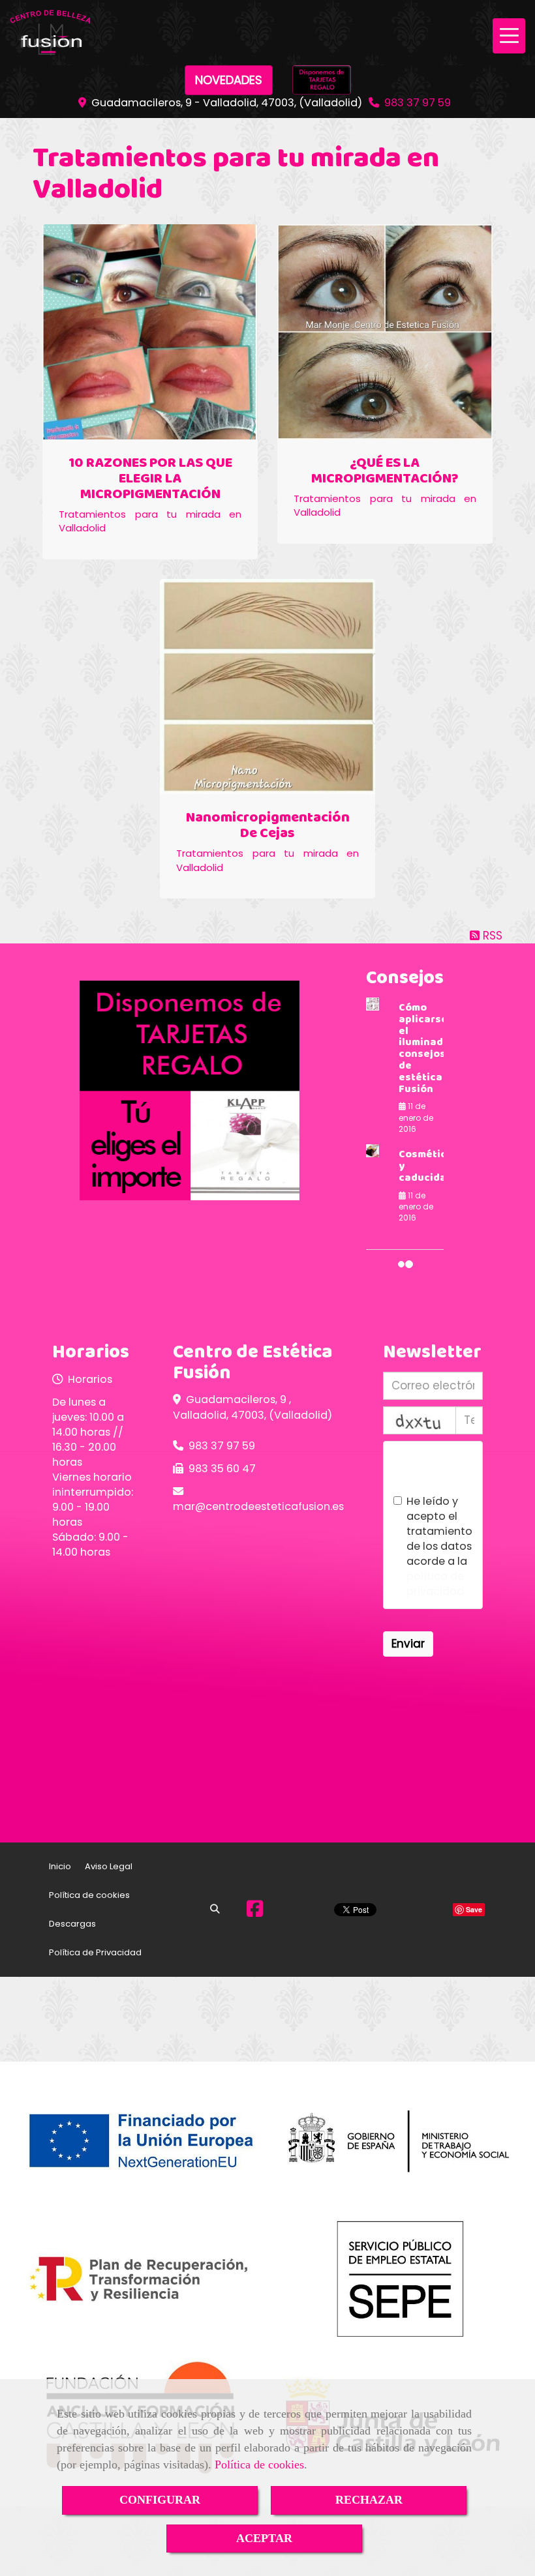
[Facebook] (255, 1912)
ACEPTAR (264, 2538)
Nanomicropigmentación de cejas (268, 826)
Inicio (60, 1866)
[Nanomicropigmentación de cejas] (267, 687)
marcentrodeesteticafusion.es (258, 1506)
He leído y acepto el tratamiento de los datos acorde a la (439, 1546)
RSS (491, 936)
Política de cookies (259, 2465)
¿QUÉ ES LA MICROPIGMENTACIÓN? (385, 471)
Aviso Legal (109, 1866)
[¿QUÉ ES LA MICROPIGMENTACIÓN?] (385, 332)
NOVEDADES (229, 80)
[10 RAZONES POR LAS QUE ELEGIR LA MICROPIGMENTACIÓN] (150, 332)
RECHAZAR (369, 2500)
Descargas (72, 1924)
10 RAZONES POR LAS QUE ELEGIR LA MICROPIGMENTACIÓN (150, 479)
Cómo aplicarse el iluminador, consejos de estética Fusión (427, 1048)
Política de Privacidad (95, 1952)
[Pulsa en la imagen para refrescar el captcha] (420, 1420)
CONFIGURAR (160, 2500)
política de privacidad (435, 1584)
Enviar (408, 1644)
